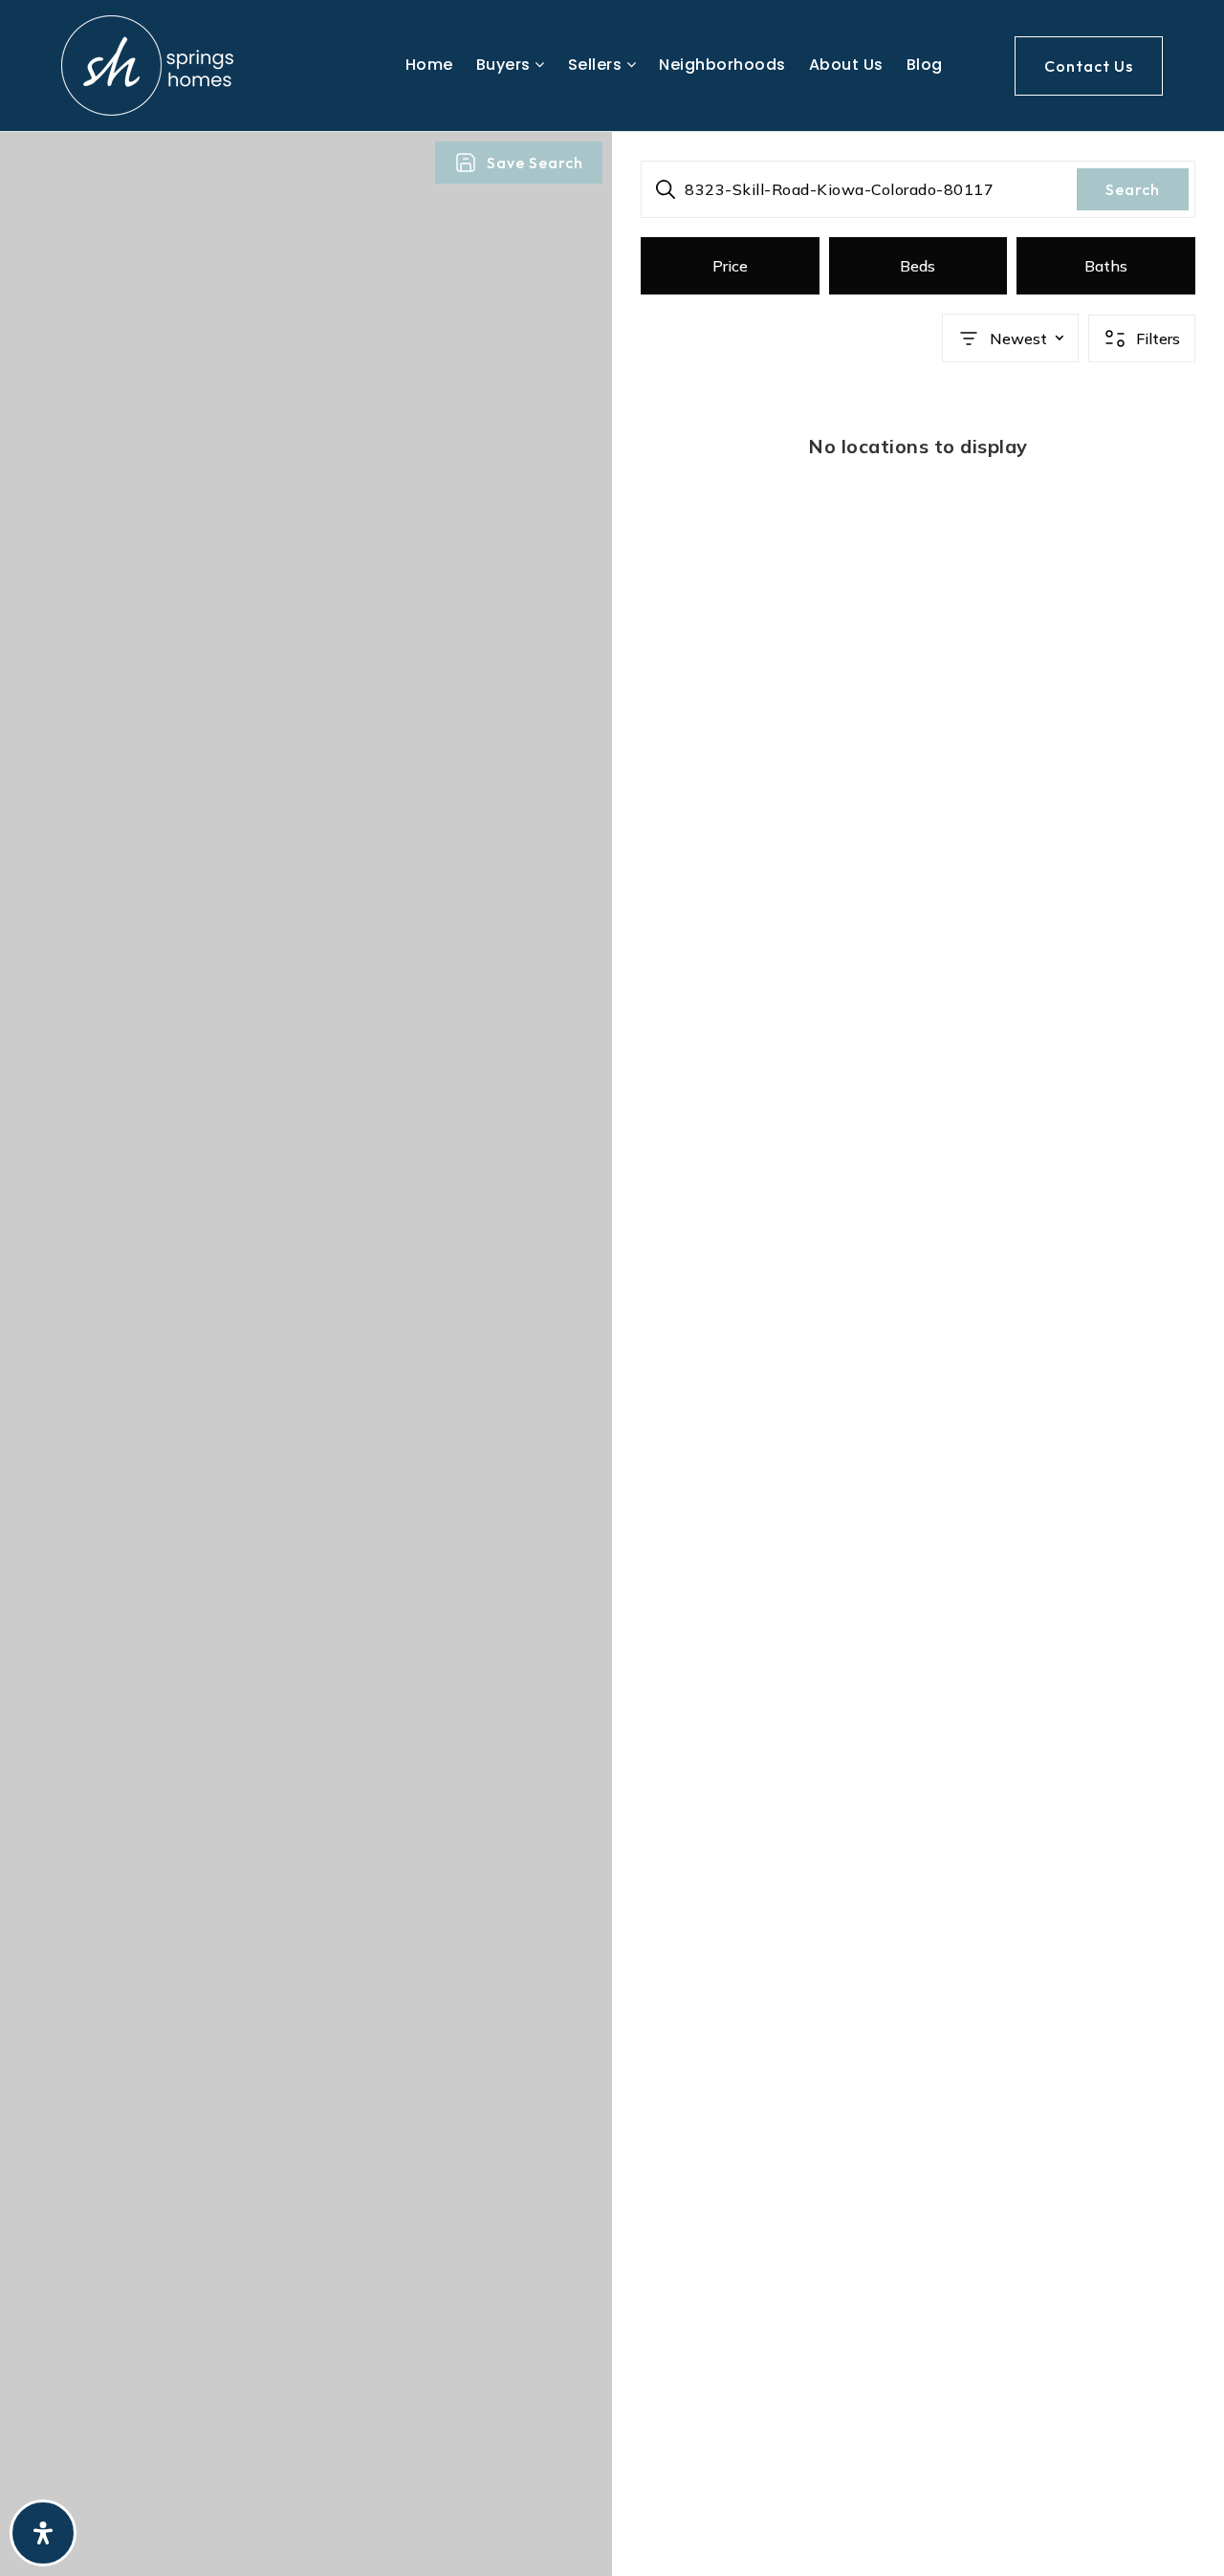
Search (1133, 189)
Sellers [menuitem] (597, 65)
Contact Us (1089, 66)
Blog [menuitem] (925, 65)
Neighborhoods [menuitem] (722, 65)
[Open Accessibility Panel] (43, 2533)
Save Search (535, 163)
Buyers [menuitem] (506, 65)
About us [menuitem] (846, 65)
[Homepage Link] (147, 64)
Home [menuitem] (429, 65)
